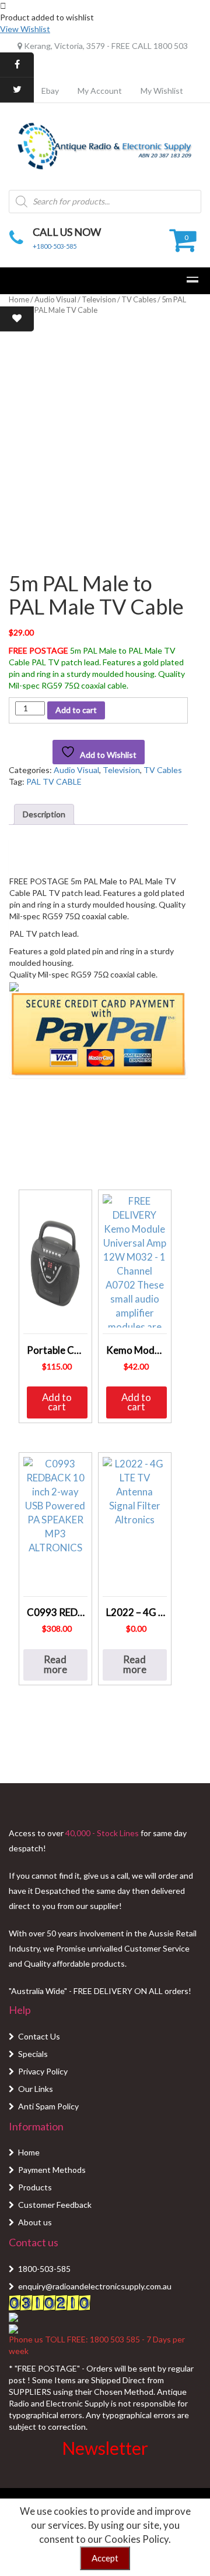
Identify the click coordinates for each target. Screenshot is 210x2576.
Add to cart (76, 710)
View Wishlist (25, 29)
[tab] (44, 814)
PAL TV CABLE (54, 781)
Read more (55, 1664)
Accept (105, 2558)
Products (35, 2187)
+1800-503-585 (55, 246)
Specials (33, 2054)
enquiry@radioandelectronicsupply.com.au (95, 2286)
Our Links (36, 2089)
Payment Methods (52, 2170)
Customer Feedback (55, 2205)
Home (19, 299)
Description (44, 814)
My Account (100, 91)
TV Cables (139, 299)
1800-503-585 (44, 2269)
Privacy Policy (43, 2071)
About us (35, 2222)
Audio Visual (55, 299)
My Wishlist (162, 91)
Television (99, 299)
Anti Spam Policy (48, 2106)
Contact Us (39, 2036)
